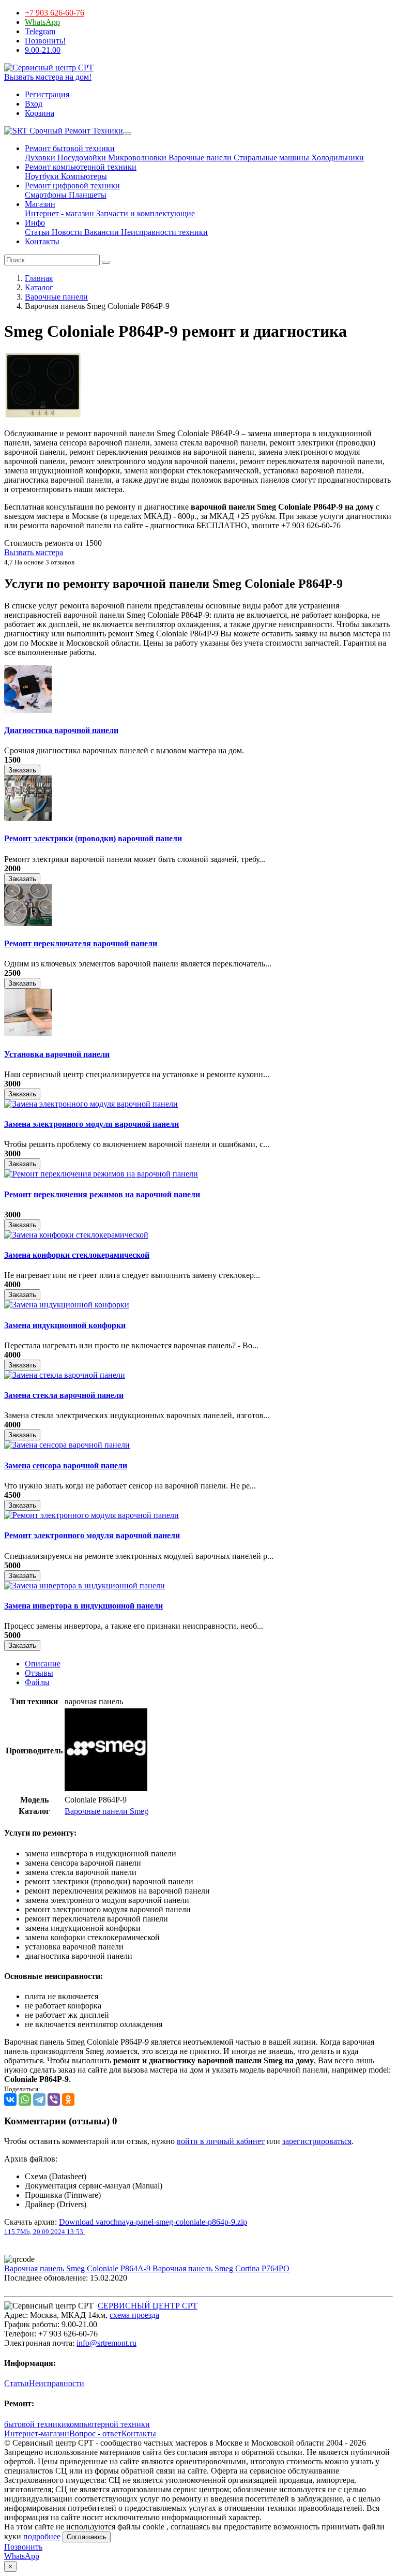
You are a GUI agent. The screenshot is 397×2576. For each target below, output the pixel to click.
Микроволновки (136, 158)
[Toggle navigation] (127, 133)
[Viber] (54, 2099)
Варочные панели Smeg (106, 1811)
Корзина (40, 113)
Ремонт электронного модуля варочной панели (92, 1535)
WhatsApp (42, 22)
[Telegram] (39, 2099)
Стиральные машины (270, 158)
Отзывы (39, 1673)
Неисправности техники (163, 232)
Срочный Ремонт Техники (75, 131)
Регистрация (47, 94)
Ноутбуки (42, 176)
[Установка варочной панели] (28, 1033)
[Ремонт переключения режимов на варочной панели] (101, 1174)
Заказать (22, 770)
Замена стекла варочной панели (64, 1395)
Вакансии (101, 232)
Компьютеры (83, 176)
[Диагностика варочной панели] (28, 710)
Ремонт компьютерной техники (81, 167)
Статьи (37, 232)
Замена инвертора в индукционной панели (83, 1606)
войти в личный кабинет (221, 2141)
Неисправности (57, 2383)
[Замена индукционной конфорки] (67, 1305)
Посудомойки (81, 158)
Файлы (37, 1682)
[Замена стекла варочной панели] (65, 1375)
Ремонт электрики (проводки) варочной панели (93, 838)
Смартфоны (46, 195)
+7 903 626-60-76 (55, 13)
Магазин (40, 204)
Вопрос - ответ (95, 2433)
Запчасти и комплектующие (144, 213)
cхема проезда (134, 2315)
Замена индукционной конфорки (65, 1325)
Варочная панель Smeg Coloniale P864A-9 (78, 2268)
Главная (39, 278)
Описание (43, 1664)
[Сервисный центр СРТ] (49, 68)
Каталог (39, 287)
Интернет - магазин (59, 213)
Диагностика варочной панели (61, 730)
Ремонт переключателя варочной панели (81, 943)
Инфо (35, 223)
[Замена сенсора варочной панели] (67, 1445)
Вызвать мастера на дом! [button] (48, 77)
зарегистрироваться (317, 2141)
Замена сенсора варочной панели (66, 1465)
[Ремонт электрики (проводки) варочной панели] (28, 818)
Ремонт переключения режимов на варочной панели (102, 1194)
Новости (66, 232)
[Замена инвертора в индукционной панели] (85, 1585)
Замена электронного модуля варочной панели (91, 1124)
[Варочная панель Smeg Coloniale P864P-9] (43, 416)
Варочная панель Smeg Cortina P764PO (221, 2268)
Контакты (42, 241)
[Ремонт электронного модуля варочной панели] (91, 1515)
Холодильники (337, 158)
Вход (34, 104)
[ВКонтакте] (10, 2099)
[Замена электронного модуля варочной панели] (91, 1104)
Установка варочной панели (57, 1054)
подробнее (42, 2536)
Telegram (40, 31)
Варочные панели (199, 158)
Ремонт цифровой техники (72, 185)
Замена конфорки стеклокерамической (77, 1255)
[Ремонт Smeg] (106, 1788)
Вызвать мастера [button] (34, 552)
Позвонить (23, 2547)
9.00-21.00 (43, 50)
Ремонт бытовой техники (70, 148)
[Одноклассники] (68, 2099)
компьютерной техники (108, 2424)
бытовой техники (35, 2424)
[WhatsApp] (25, 2099)
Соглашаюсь (87, 2537)
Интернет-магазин (37, 2433)
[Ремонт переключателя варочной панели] (28, 923)
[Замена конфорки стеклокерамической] (76, 1235)
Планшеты (87, 195)
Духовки (40, 158)
